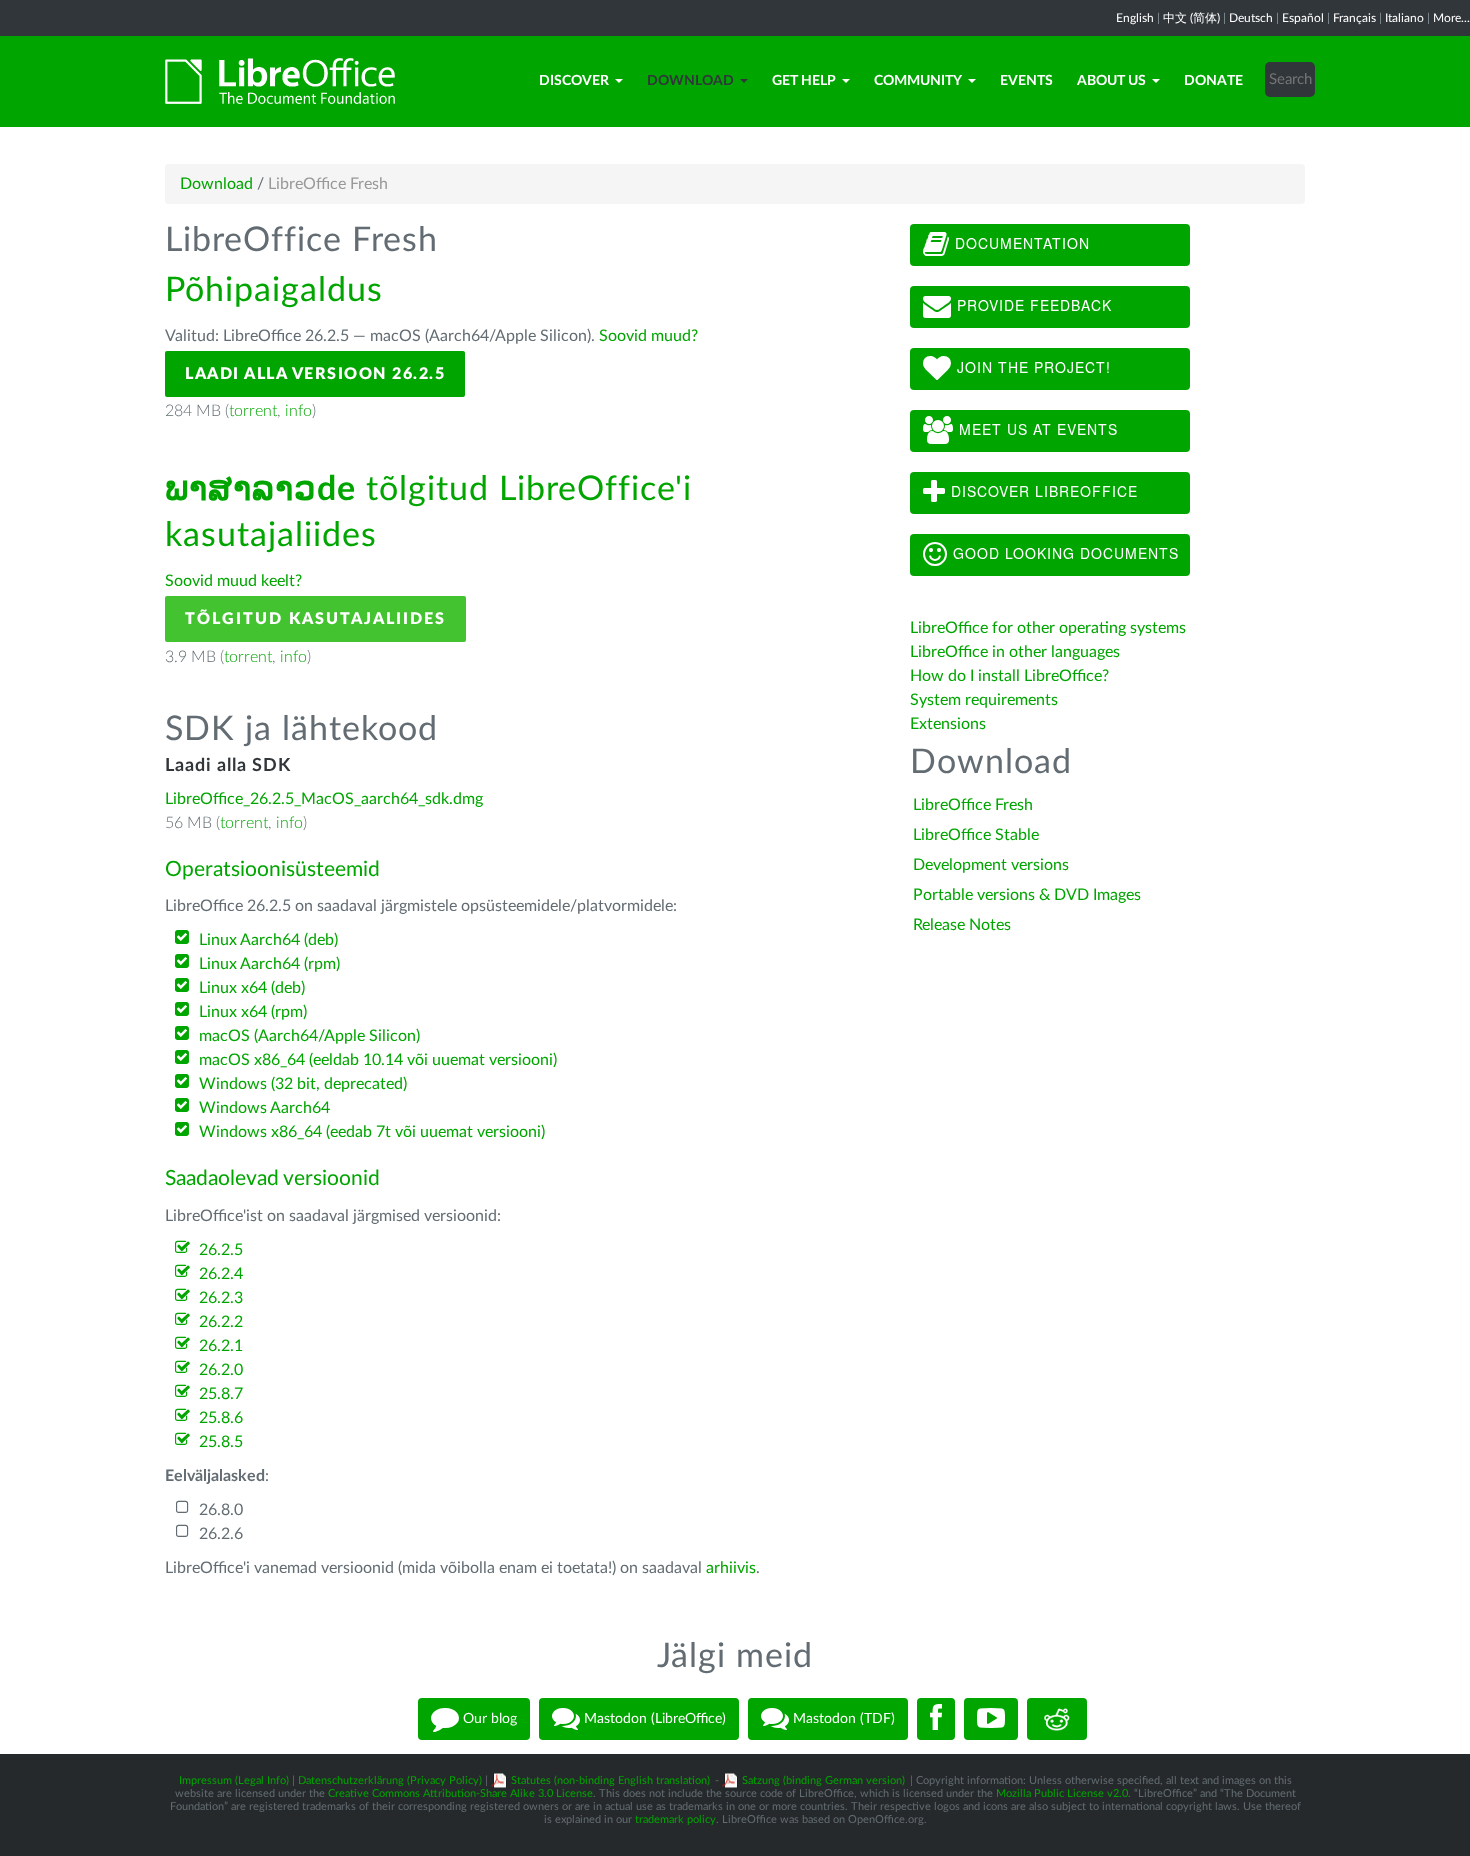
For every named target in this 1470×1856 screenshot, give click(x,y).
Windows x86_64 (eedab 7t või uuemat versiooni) (372, 1132)
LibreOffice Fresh (973, 805)
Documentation (1020, 243)
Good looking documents (1063, 553)
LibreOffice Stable (976, 835)
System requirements (986, 700)
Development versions (991, 865)
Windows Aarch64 (264, 1108)
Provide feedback (1032, 305)
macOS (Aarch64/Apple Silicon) (309, 1036)
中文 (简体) (1191, 18)
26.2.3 (221, 1298)
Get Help (804, 81)
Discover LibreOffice (1042, 491)
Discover (574, 81)
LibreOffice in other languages (1015, 652)
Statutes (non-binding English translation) (610, 1780)
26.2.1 (221, 1346)
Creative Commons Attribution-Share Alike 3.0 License (460, 1793)
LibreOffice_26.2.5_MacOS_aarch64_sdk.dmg (324, 799)
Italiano (1404, 18)
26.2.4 (221, 1274)
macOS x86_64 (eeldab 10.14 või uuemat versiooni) (378, 1060)
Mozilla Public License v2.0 (1062, 1793)
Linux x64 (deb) (252, 988)
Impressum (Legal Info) (234, 1780)
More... (1451, 18)
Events (1026, 81)
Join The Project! (1031, 367)
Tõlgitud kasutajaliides (315, 619)
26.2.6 (221, 1534)
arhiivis (731, 1568)
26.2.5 (221, 1250)
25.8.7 (221, 1394)
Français (1354, 18)
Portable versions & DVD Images (1027, 895)
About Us (1111, 81)
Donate (1213, 81)
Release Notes (962, 925)
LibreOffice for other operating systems (1048, 628)
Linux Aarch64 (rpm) (269, 964)
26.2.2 (221, 1322)
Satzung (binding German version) (823, 1780)
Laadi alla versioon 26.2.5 (315, 374)
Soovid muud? (648, 336)
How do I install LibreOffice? (1009, 676)
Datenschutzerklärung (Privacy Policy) (390, 1780)
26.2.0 (221, 1370)
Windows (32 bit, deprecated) (303, 1084)
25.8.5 (221, 1442)
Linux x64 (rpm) (253, 1012)
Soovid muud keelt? (233, 581)
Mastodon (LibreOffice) (653, 1719)
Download (690, 81)
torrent (253, 411)
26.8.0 (221, 1510)
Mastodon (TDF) (842, 1719)
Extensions (948, 724)
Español (1303, 18)
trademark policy (675, 1819)
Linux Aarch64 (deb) (268, 940)
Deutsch (1251, 18)
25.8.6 (221, 1418)
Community (918, 81)
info (298, 411)
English (1135, 18)
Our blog (488, 1719)
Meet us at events (1036, 429)
